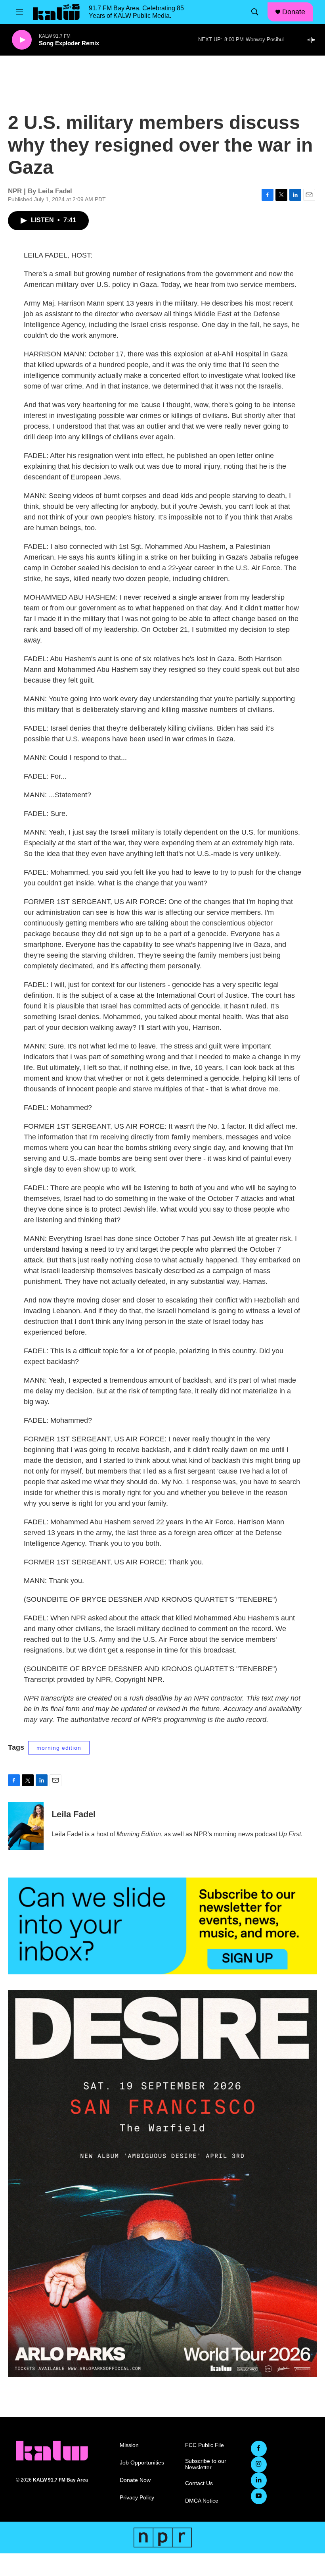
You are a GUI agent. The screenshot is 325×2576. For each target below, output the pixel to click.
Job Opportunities (142, 2463)
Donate (294, 12)
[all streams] (313, 40)
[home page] (52, 2451)
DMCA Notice (202, 2501)
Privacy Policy (137, 2498)
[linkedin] (259, 2480)
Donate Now (135, 2480)
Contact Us (199, 2483)
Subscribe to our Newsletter (206, 2464)
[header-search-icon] (255, 12)
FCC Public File (205, 2445)
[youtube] (259, 2496)
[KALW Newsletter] (162, 1926)
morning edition (59, 1748)
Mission (129, 2445)
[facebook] (259, 2449)
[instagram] (259, 2464)
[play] (22, 40)
